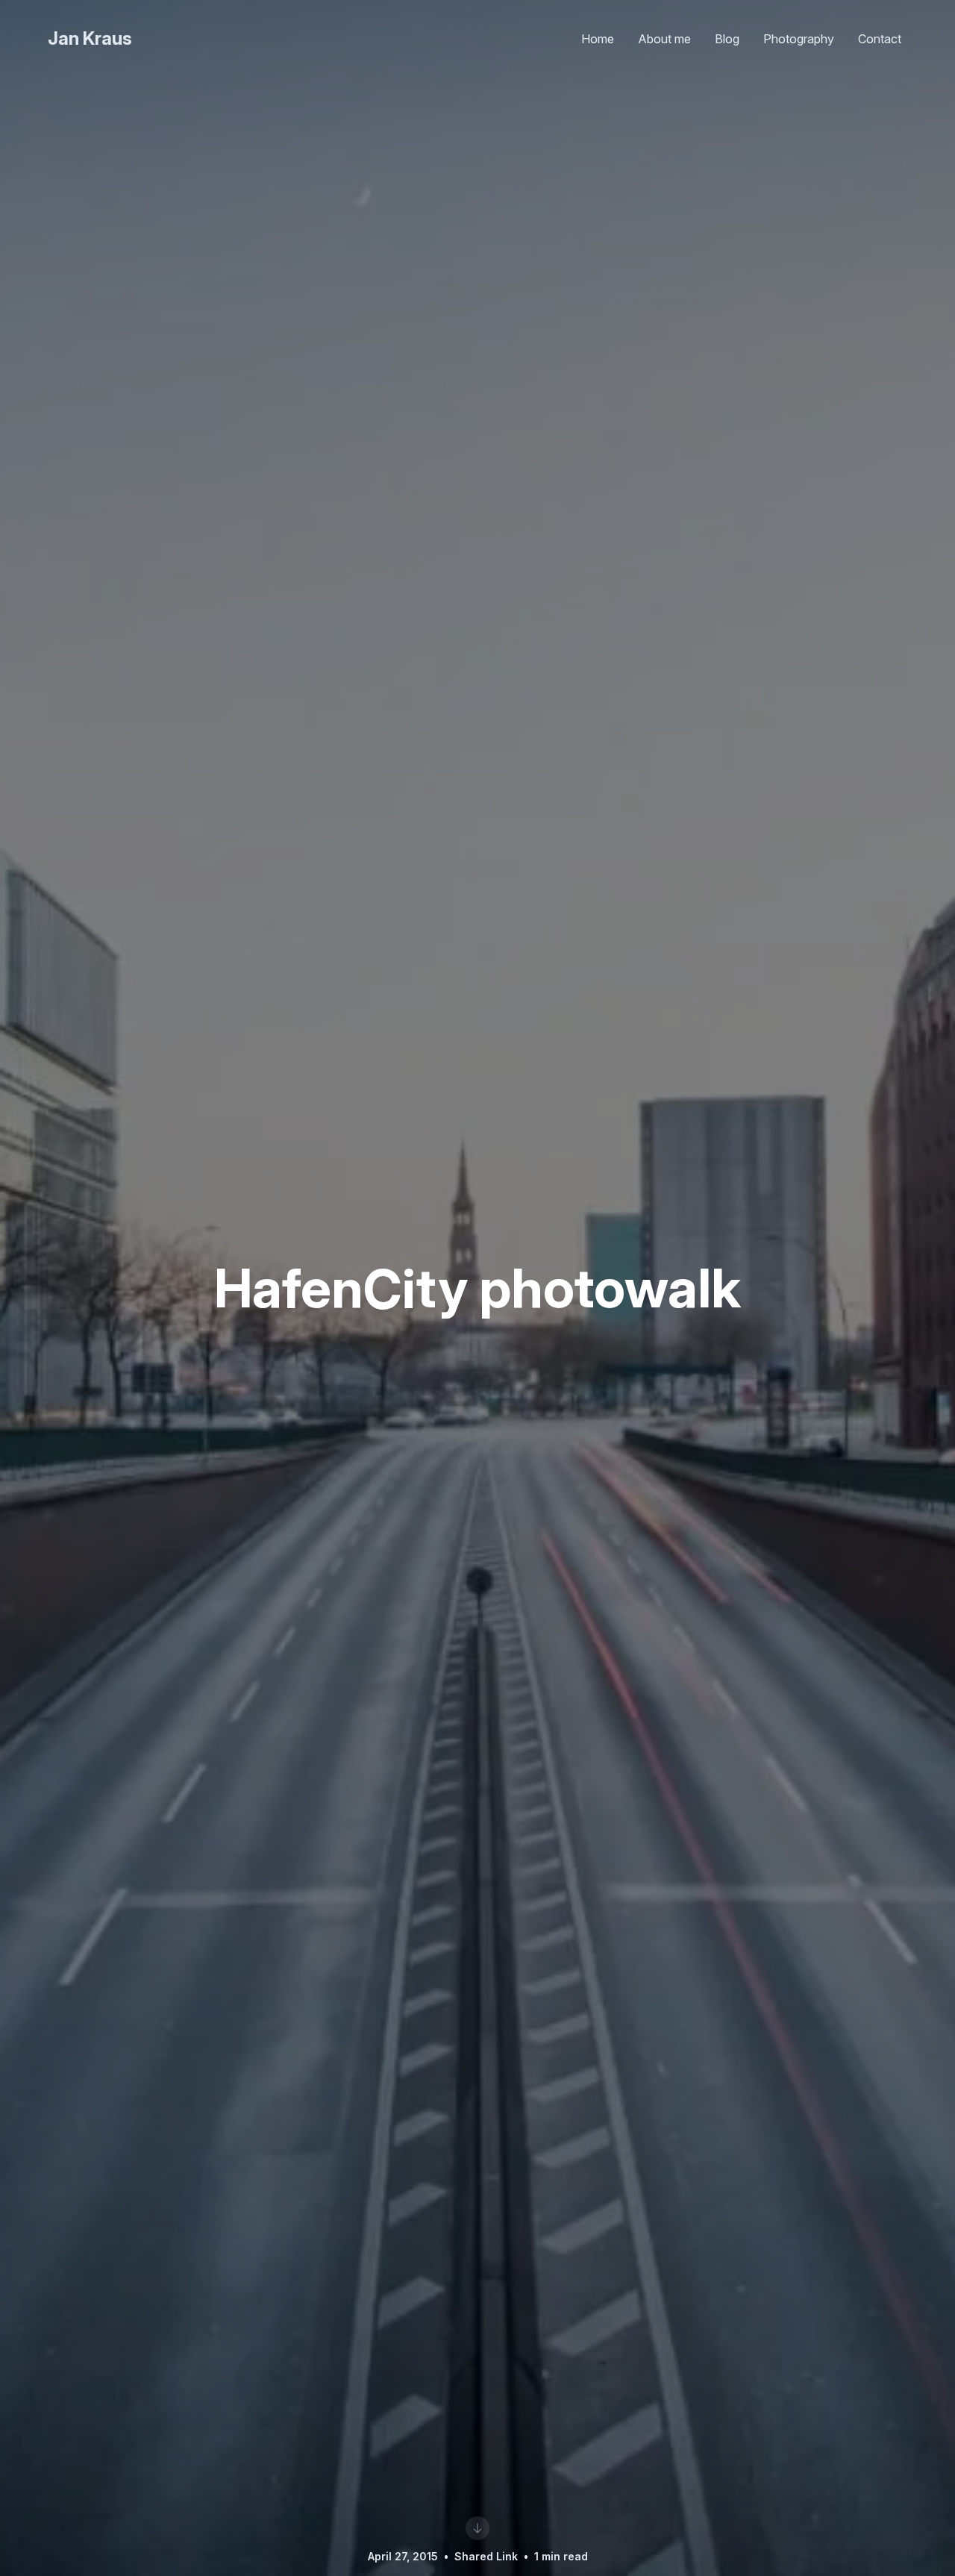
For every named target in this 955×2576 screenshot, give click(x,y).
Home (598, 39)
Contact (880, 39)
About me (664, 39)
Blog (727, 39)
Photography (799, 39)
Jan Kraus (90, 38)
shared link (486, 2556)
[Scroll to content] (477, 2528)
